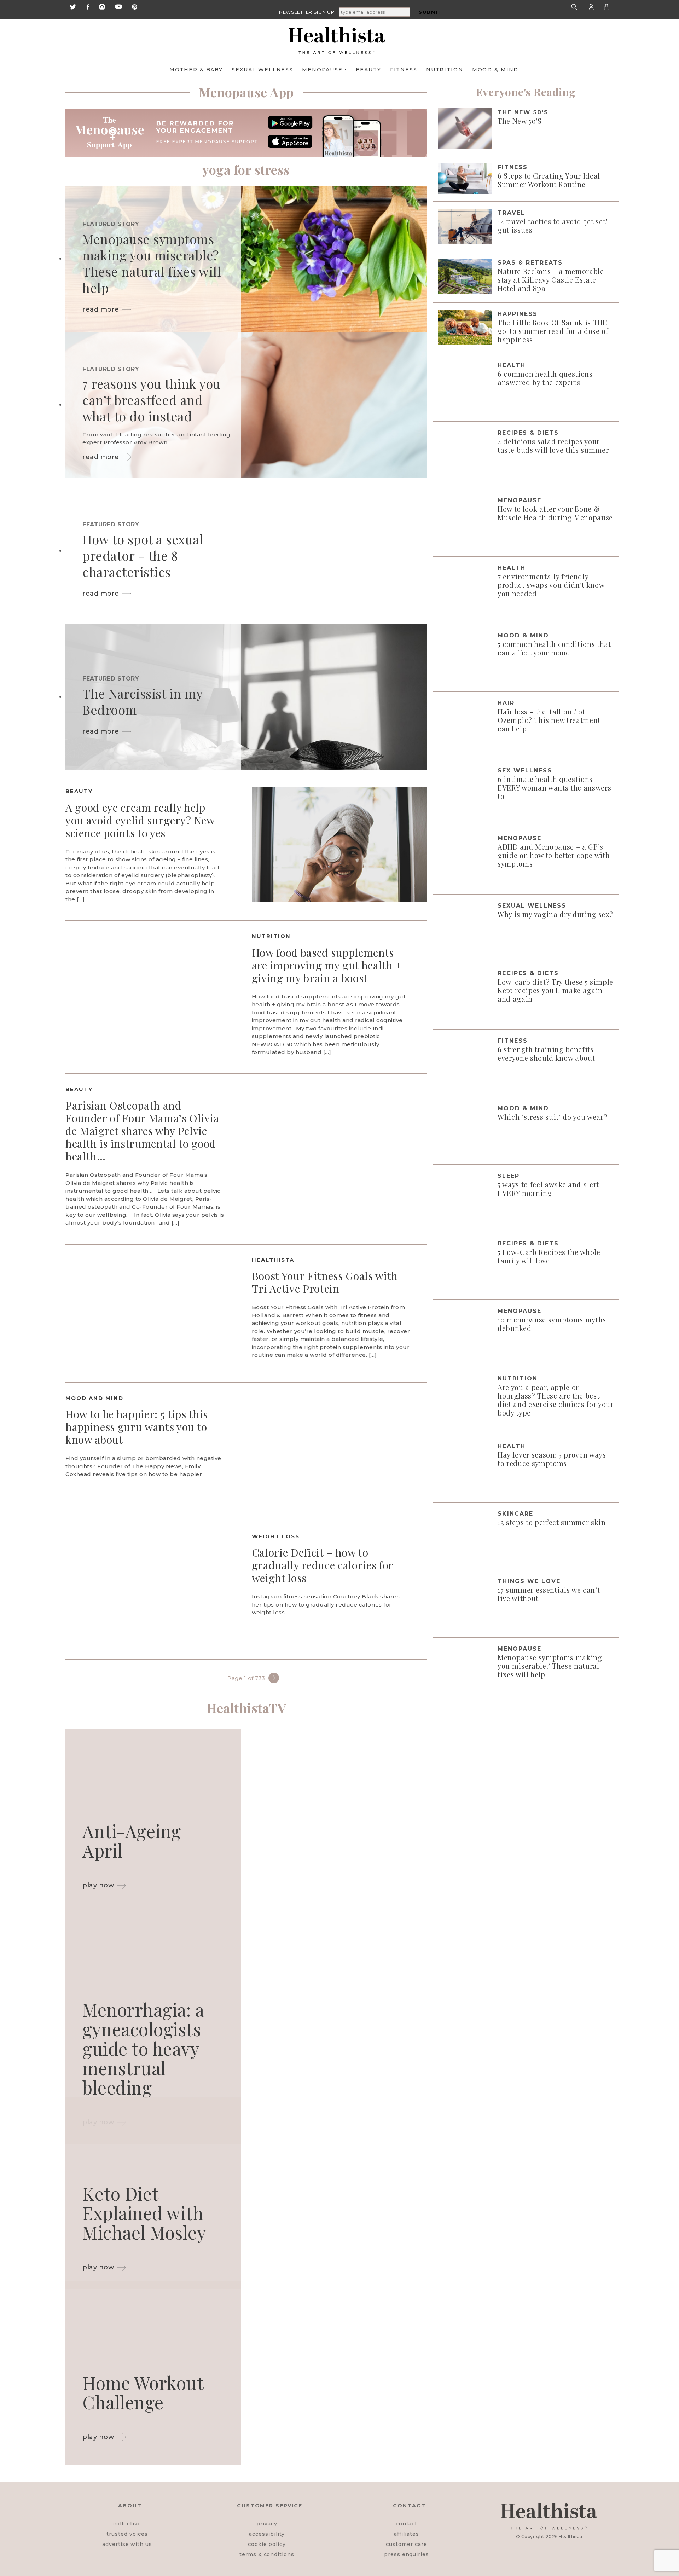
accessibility (267, 2534)
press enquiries (407, 2554)
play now (98, 1885)
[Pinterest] (135, 6)
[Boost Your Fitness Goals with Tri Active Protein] (153, 1313)
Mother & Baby (196, 70)
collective (127, 2524)
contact (407, 2524)
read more (101, 309)
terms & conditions (267, 2554)
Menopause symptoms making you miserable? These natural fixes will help (152, 263)
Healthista (273, 1260)
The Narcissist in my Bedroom (142, 701)
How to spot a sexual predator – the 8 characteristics (143, 555)
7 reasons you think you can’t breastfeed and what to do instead (152, 400)
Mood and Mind (94, 1398)
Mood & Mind (495, 70)
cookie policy (267, 2544)
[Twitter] (73, 6)
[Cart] (607, 7)
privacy (267, 2524)
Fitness (404, 70)
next (274, 1678)
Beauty (368, 70)
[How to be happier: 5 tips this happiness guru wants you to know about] (340, 1451)
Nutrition (445, 70)
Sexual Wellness (262, 70)
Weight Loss (276, 1536)
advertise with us (127, 2544)
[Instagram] (102, 6)
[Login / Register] (591, 7)
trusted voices (127, 2534)
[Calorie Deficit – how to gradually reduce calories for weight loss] (153, 1589)
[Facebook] (88, 6)
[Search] (575, 7)
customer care (406, 2544)
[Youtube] (118, 6)
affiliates (406, 2534)
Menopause (322, 70)
